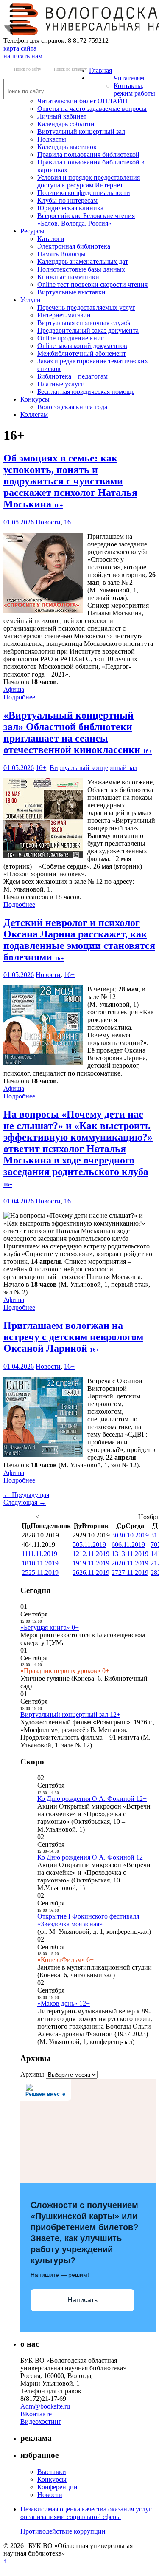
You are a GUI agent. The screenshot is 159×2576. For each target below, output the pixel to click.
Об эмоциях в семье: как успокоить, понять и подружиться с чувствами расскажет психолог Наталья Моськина (70, 481)
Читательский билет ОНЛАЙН (82, 101)
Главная (100, 70)
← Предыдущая (26, 1495)
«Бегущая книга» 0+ (50, 1627)
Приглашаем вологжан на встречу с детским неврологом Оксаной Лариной (73, 1337)
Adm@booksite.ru (45, 2406)
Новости (48, 522)
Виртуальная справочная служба (85, 323)
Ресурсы (32, 231)
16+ (69, 522)
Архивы (32, 2074)
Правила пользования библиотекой (88, 154)
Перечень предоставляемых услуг (86, 307)
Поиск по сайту (28, 69)
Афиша (14, 689)
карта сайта (20, 48)
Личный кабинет (62, 116)
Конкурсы (35, 399)
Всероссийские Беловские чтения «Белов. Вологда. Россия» (86, 219)
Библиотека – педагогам (73, 376)
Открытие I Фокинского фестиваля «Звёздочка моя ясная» (88, 1920)
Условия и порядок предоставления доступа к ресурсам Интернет (89, 181)
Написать (82, 2300)
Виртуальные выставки (71, 292)
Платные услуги (61, 384)
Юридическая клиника (70, 208)
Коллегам (34, 415)
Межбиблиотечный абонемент (82, 353)
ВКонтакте (36, 2414)
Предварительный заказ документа (88, 330)
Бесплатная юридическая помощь (86, 392)
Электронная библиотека (74, 246)
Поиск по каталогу (70, 69)
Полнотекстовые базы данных (81, 269)
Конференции (57, 2487)
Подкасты (52, 139)
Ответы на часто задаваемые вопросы (92, 109)
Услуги (31, 300)
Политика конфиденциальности (84, 193)
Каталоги (51, 239)
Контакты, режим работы (134, 89)
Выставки (52, 2472)
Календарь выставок (67, 147)
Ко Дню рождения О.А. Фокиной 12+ (92, 1799)
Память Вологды (61, 254)
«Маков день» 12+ (64, 2003)
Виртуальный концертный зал (81, 132)
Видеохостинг (41, 2422)
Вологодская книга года (72, 407)
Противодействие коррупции (63, 2531)
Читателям (129, 78)
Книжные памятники (68, 277)
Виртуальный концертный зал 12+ (70, 1714)
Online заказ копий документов (82, 346)
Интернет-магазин (64, 315)
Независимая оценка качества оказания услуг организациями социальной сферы (86, 2513)
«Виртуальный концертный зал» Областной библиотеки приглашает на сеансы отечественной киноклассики (78, 732)
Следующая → (25, 1502)
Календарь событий (66, 124)
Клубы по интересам (67, 200)
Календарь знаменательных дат (83, 262)
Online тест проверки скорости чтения (92, 284)
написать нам (23, 56)
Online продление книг (71, 338)
